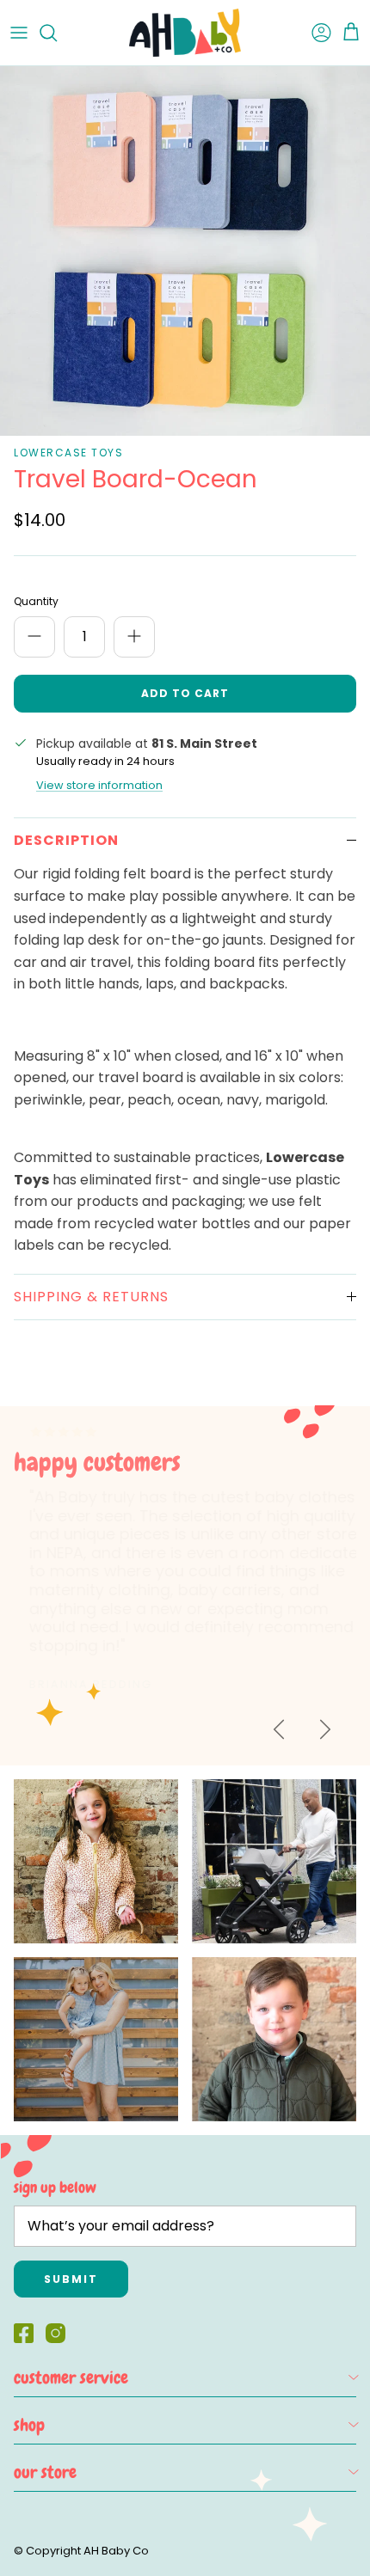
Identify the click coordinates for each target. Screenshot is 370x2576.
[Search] (57, 33)
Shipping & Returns (91, 1297)
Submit (71, 2279)
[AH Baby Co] (185, 33)
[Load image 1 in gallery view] (185, 251)
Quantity (36, 602)
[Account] (313, 33)
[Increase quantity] (134, 637)
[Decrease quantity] (34, 637)
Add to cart (185, 693)
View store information (99, 785)
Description (66, 840)
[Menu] (19, 33)
